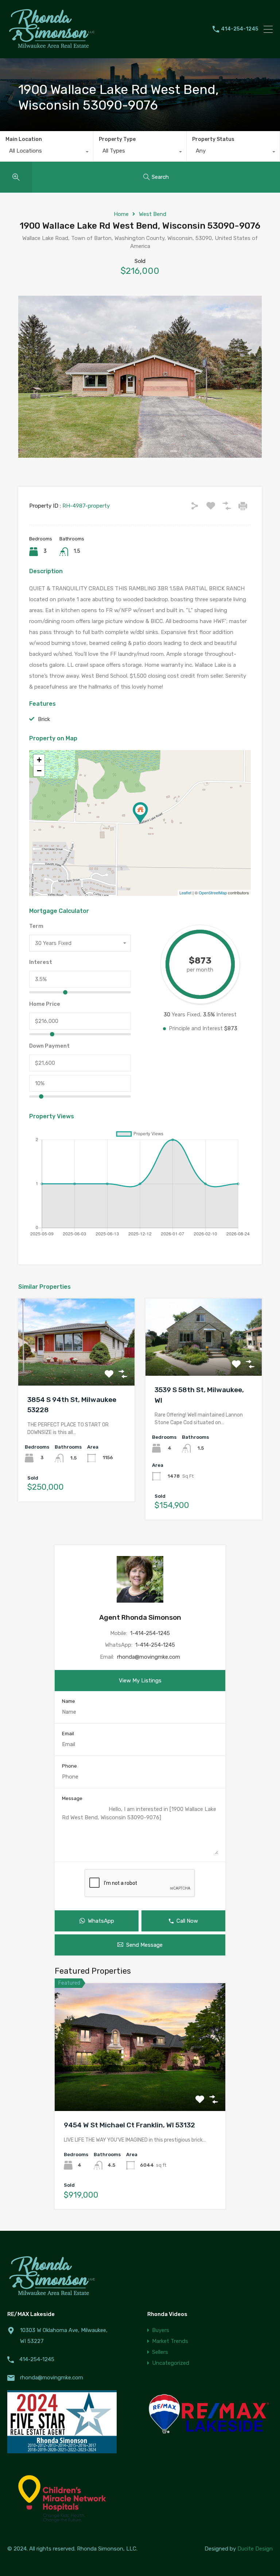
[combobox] (46, 153)
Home (121, 214)
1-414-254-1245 (150, 1633)
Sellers (160, 2352)
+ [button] (39, 760)
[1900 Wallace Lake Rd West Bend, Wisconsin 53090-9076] (140, 813)
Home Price (45, 1004)
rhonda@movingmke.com (149, 1657)
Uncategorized (171, 2363)
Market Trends (170, 2341)
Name (69, 1701)
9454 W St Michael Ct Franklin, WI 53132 (129, 2125)
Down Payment (49, 1046)
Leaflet (185, 893)
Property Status (213, 139)
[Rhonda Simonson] (53, 50)
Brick (44, 719)
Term (36, 926)
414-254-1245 (240, 29)
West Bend (153, 214)
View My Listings (140, 1681)
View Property (76, 1368)
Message (72, 1798)
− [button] (39, 771)
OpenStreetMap (213, 893)
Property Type (117, 139)
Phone (69, 1766)
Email (68, 1734)
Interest (41, 962)
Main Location (24, 139)
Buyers (161, 2330)
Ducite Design (255, 2549)
